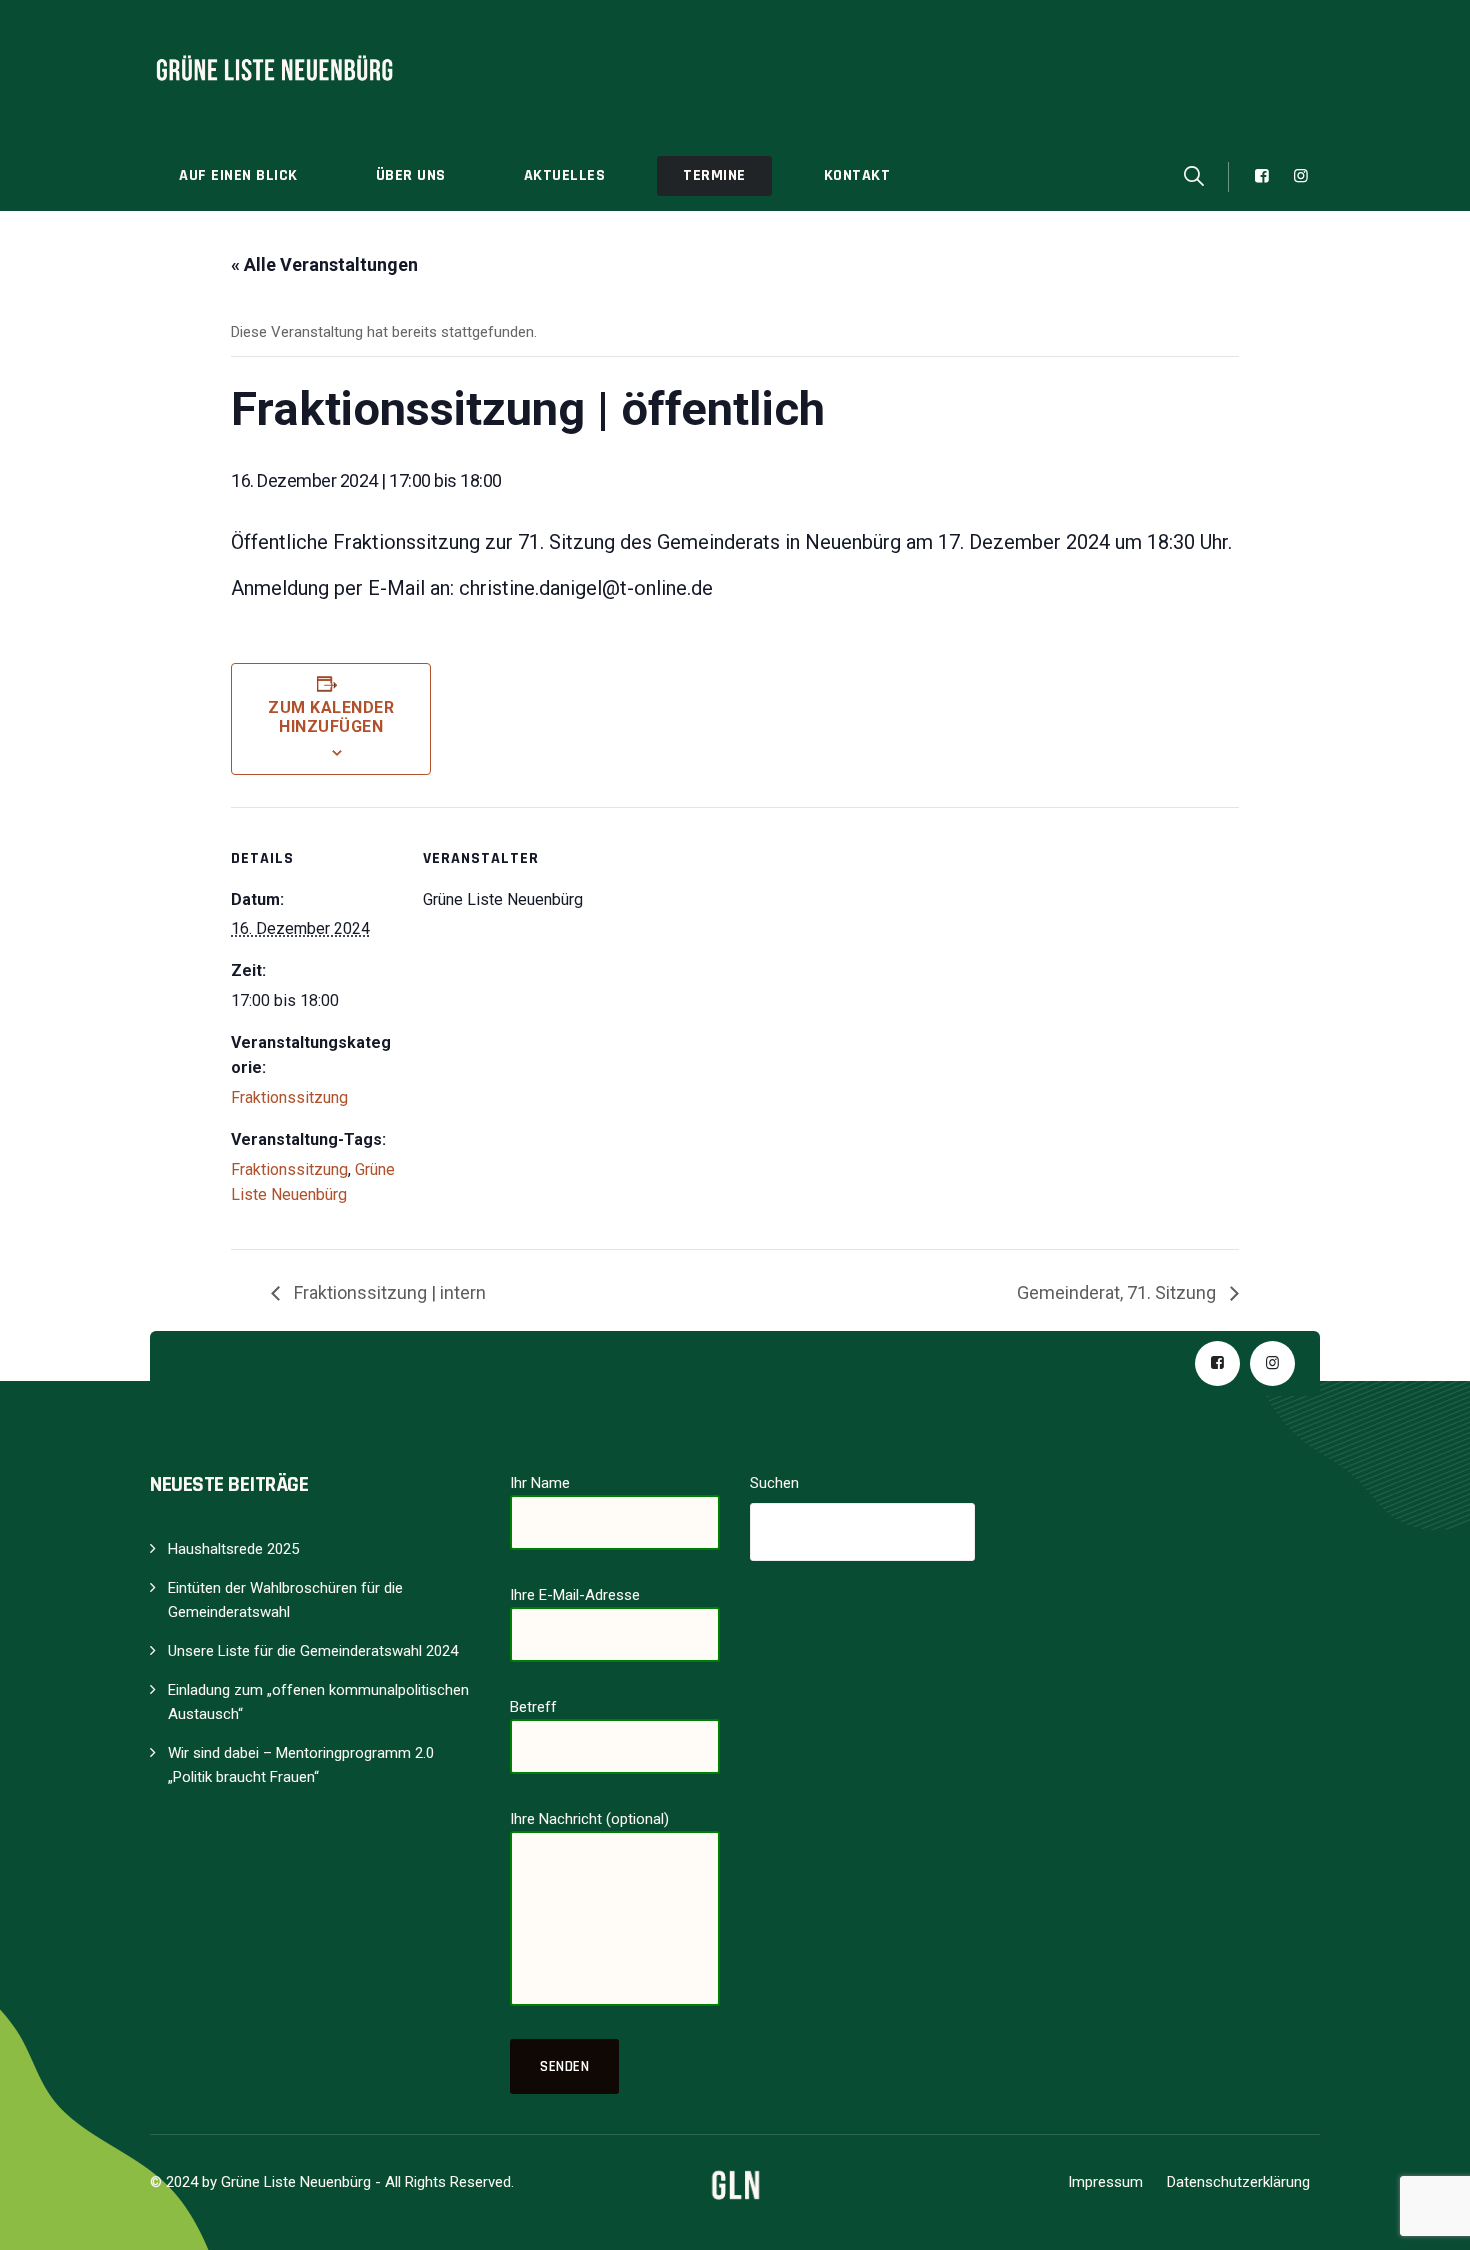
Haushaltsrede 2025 (233, 1549)
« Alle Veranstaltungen (324, 264)
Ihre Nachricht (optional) (589, 1819)
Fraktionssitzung (289, 1097)
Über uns (411, 175)
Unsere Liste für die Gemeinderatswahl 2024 (313, 1651)
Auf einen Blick (238, 175)
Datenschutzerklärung (1238, 2182)
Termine (714, 175)
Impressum (1105, 2182)
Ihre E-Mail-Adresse (575, 1595)
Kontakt (857, 175)
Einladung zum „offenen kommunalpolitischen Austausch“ (318, 1702)
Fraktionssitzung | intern (388, 1292)
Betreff (533, 1707)
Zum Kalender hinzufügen (331, 717)
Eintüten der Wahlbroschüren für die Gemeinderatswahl (285, 1600)
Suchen (774, 1483)
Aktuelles (565, 175)
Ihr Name (540, 1483)
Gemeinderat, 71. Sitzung (1118, 1292)
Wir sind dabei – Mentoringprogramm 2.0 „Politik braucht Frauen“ (301, 1765)
